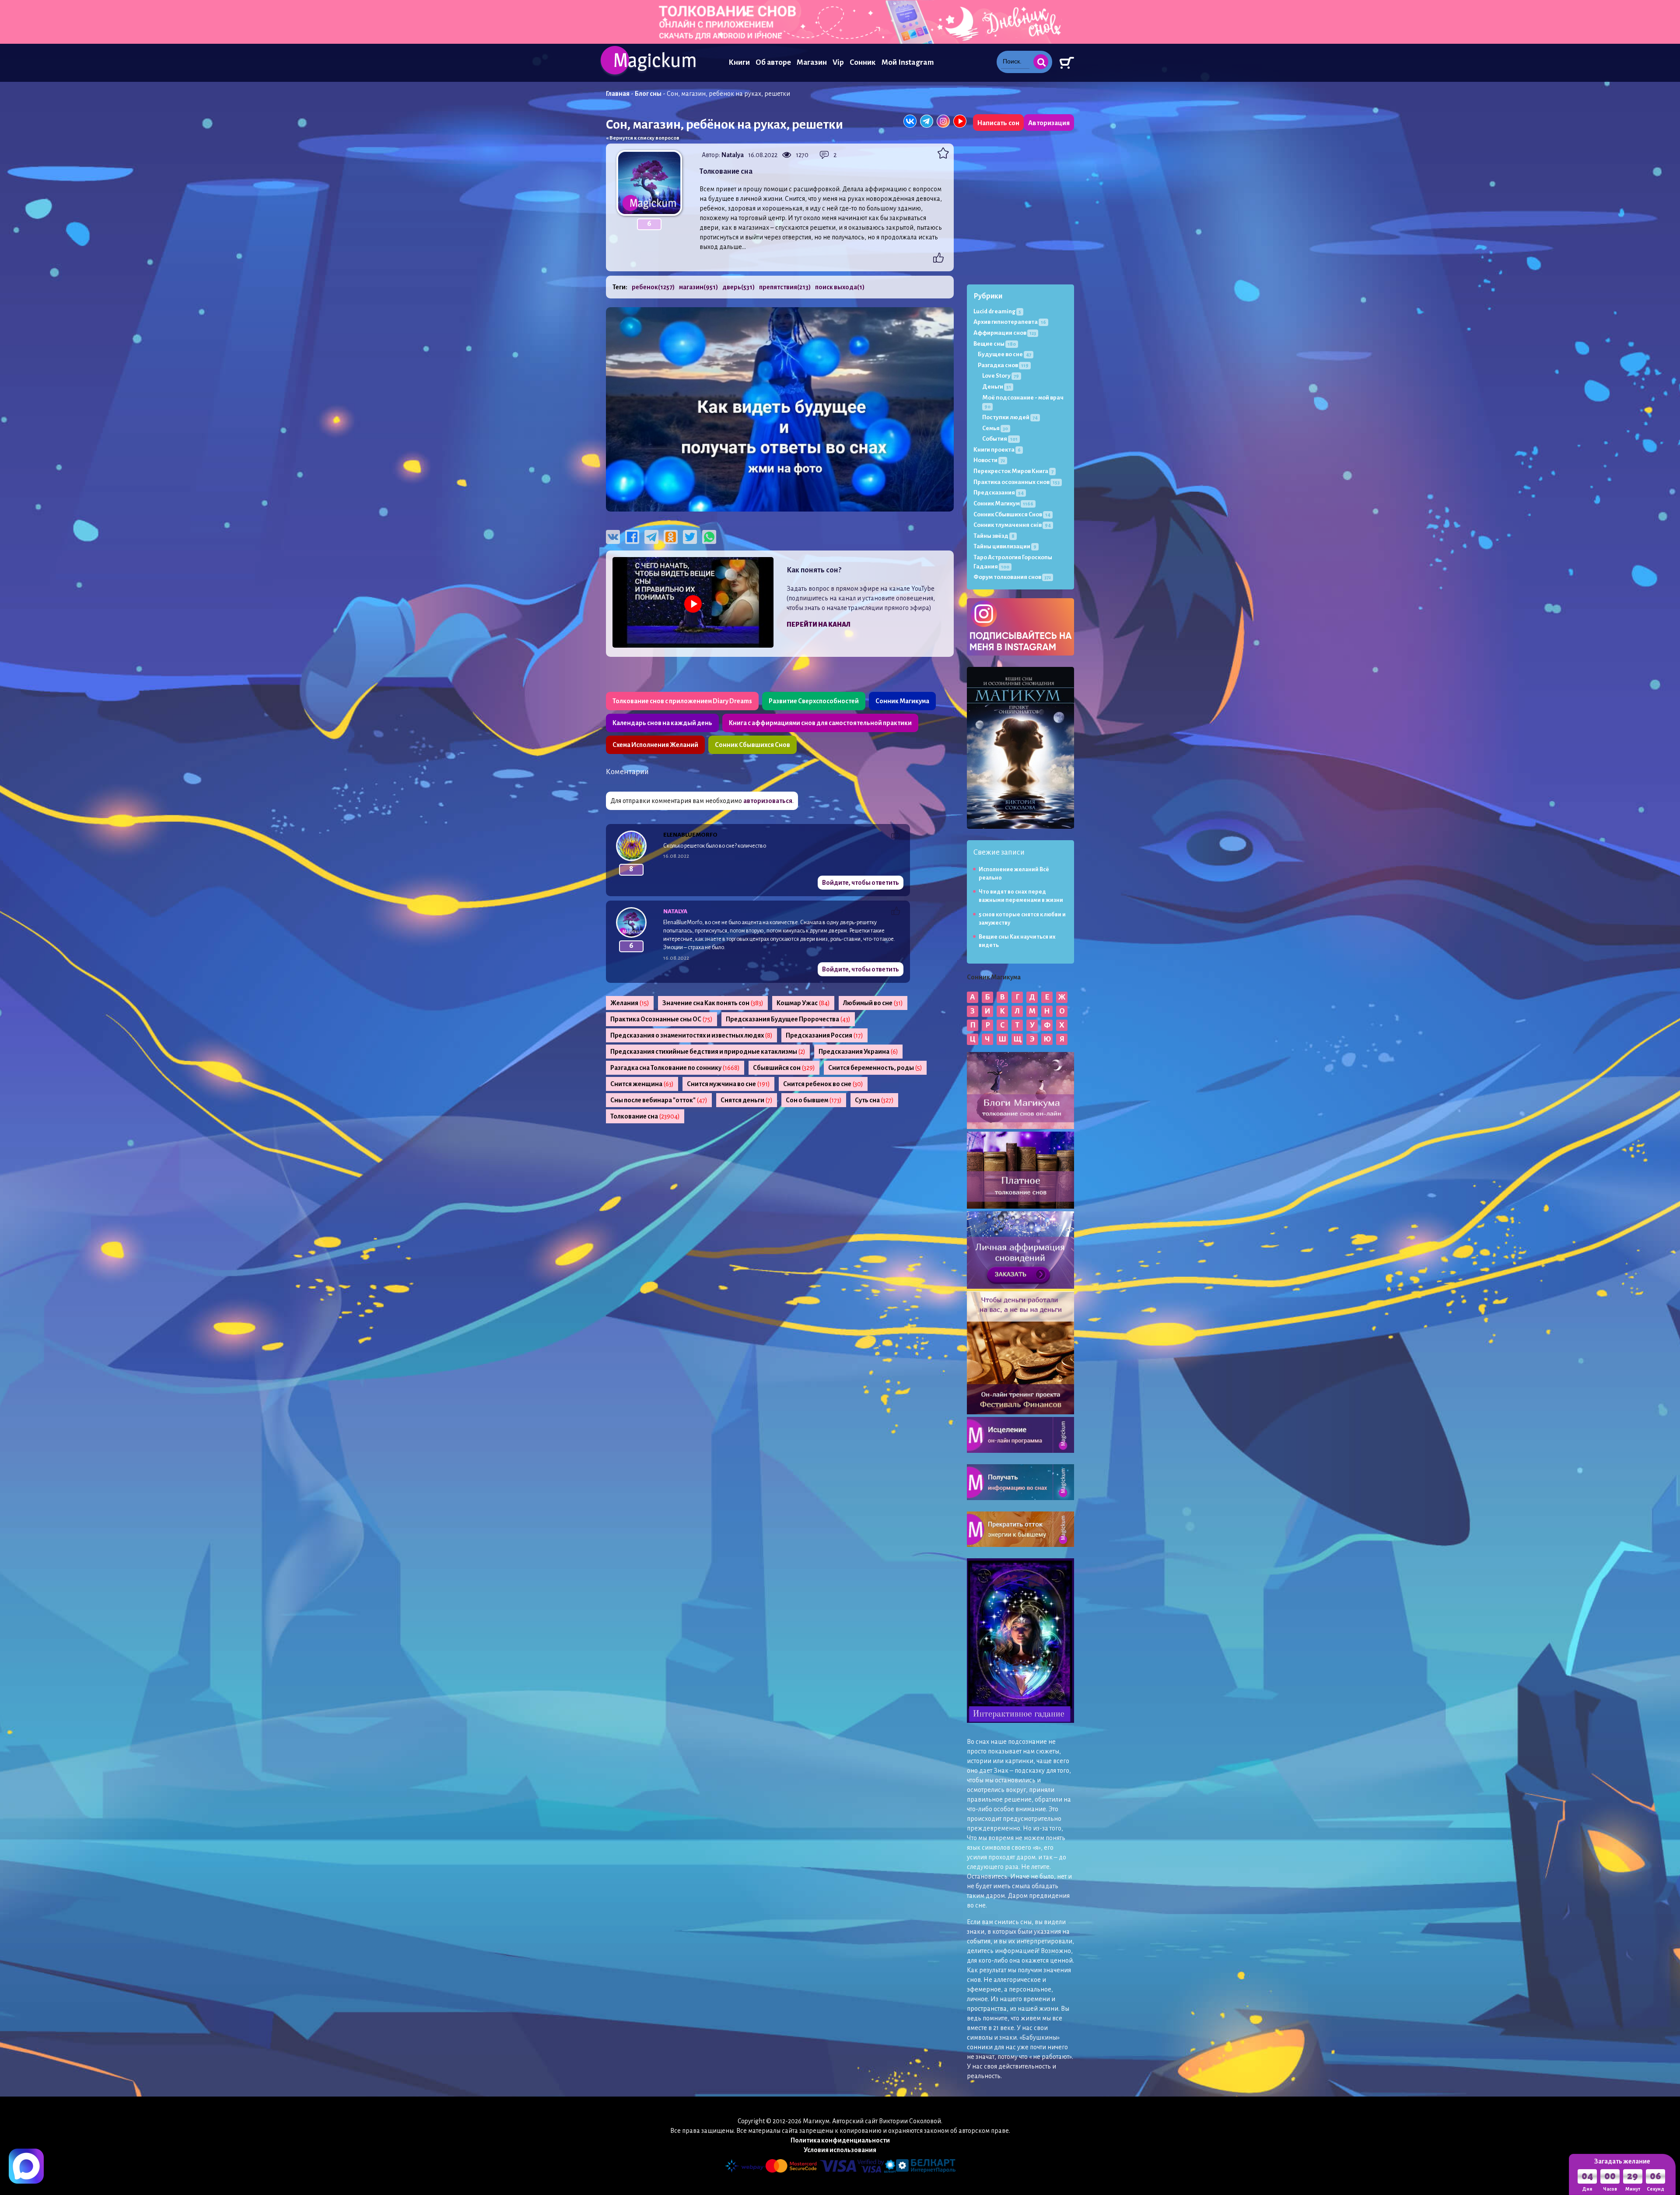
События (1000, 439)
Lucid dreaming (997, 311)
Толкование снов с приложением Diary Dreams (682, 701)
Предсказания (999, 493)
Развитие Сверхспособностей (814, 701)
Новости (989, 460)
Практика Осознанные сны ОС (661, 1019)
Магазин (812, 62)
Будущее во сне (1004, 354)
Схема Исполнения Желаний (655, 745)
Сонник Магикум (1003, 503)
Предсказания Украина (858, 1052)
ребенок (653, 287)
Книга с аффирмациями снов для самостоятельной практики (820, 723)
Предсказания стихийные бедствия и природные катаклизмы (708, 1052)
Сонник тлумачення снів (1012, 525)
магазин (698, 287)
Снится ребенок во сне (823, 1084)
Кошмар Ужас (803, 1003)
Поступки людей (1010, 417)
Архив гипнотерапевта (1010, 322)
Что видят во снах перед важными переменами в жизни (1021, 896)
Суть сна (874, 1100)
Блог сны (648, 94)
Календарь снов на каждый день (662, 723)
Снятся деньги (747, 1100)
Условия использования (840, 2150)
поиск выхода (840, 287)
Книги (739, 62)
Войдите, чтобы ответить (861, 883)
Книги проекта (997, 450)
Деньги (997, 387)
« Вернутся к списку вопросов (643, 138)
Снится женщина (642, 1084)
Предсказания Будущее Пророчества (788, 1019)
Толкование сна (645, 1116)
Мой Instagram (908, 62)
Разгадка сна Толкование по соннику (675, 1068)
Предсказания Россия (824, 1035)
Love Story (1001, 376)
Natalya (733, 155)
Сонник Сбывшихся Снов (752, 745)
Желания (630, 1003)
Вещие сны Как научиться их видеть (1017, 941)
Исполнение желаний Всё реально (1014, 874)
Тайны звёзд (994, 536)
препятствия (785, 287)
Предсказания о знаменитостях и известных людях (691, 1035)
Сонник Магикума (902, 701)
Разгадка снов (1003, 365)
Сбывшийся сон (784, 1068)
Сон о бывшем (814, 1100)
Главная (618, 94)
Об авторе (773, 62)
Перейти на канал (819, 624)
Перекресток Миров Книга (1013, 471)
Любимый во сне (873, 1003)
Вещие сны (995, 344)
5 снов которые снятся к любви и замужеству (1022, 919)
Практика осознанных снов (1017, 482)
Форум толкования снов (1012, 577)
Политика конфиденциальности (840, 2140)
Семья (995, 428)
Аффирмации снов (1005, 333)
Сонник (863, 62)
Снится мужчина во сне (728, 1084)
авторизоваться (768, 801)
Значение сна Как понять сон (713, 1003)
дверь (738, 287)
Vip (838, 62)
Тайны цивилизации (1005, 546)
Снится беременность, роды (875, 1068)
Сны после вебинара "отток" (659, 1100)
